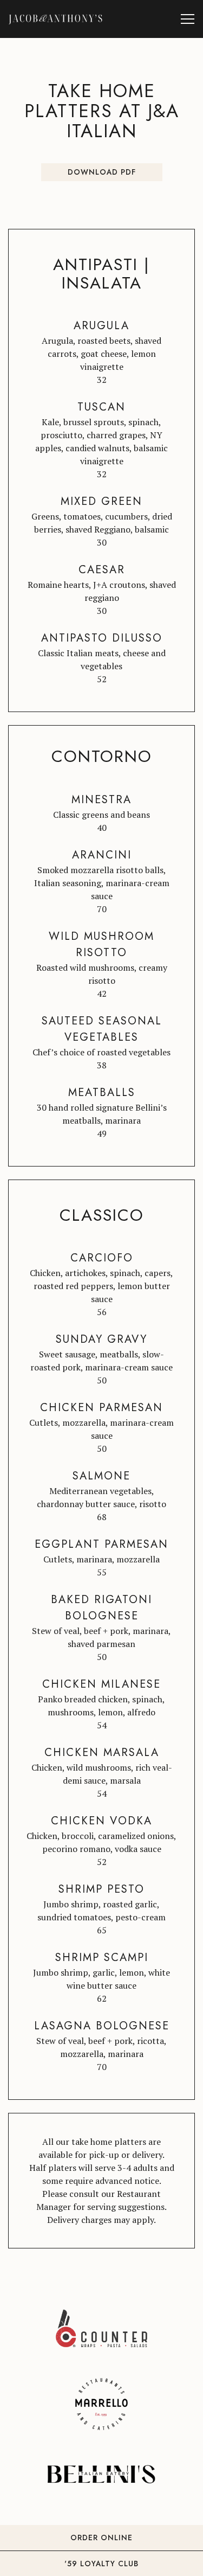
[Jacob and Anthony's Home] (73, 18)
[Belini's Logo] (101, 2474)
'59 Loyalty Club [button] (101, 2564)
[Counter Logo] (101, 2335)
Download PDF (102, 172)
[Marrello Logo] (101, 2404)
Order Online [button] (101, 2537)
